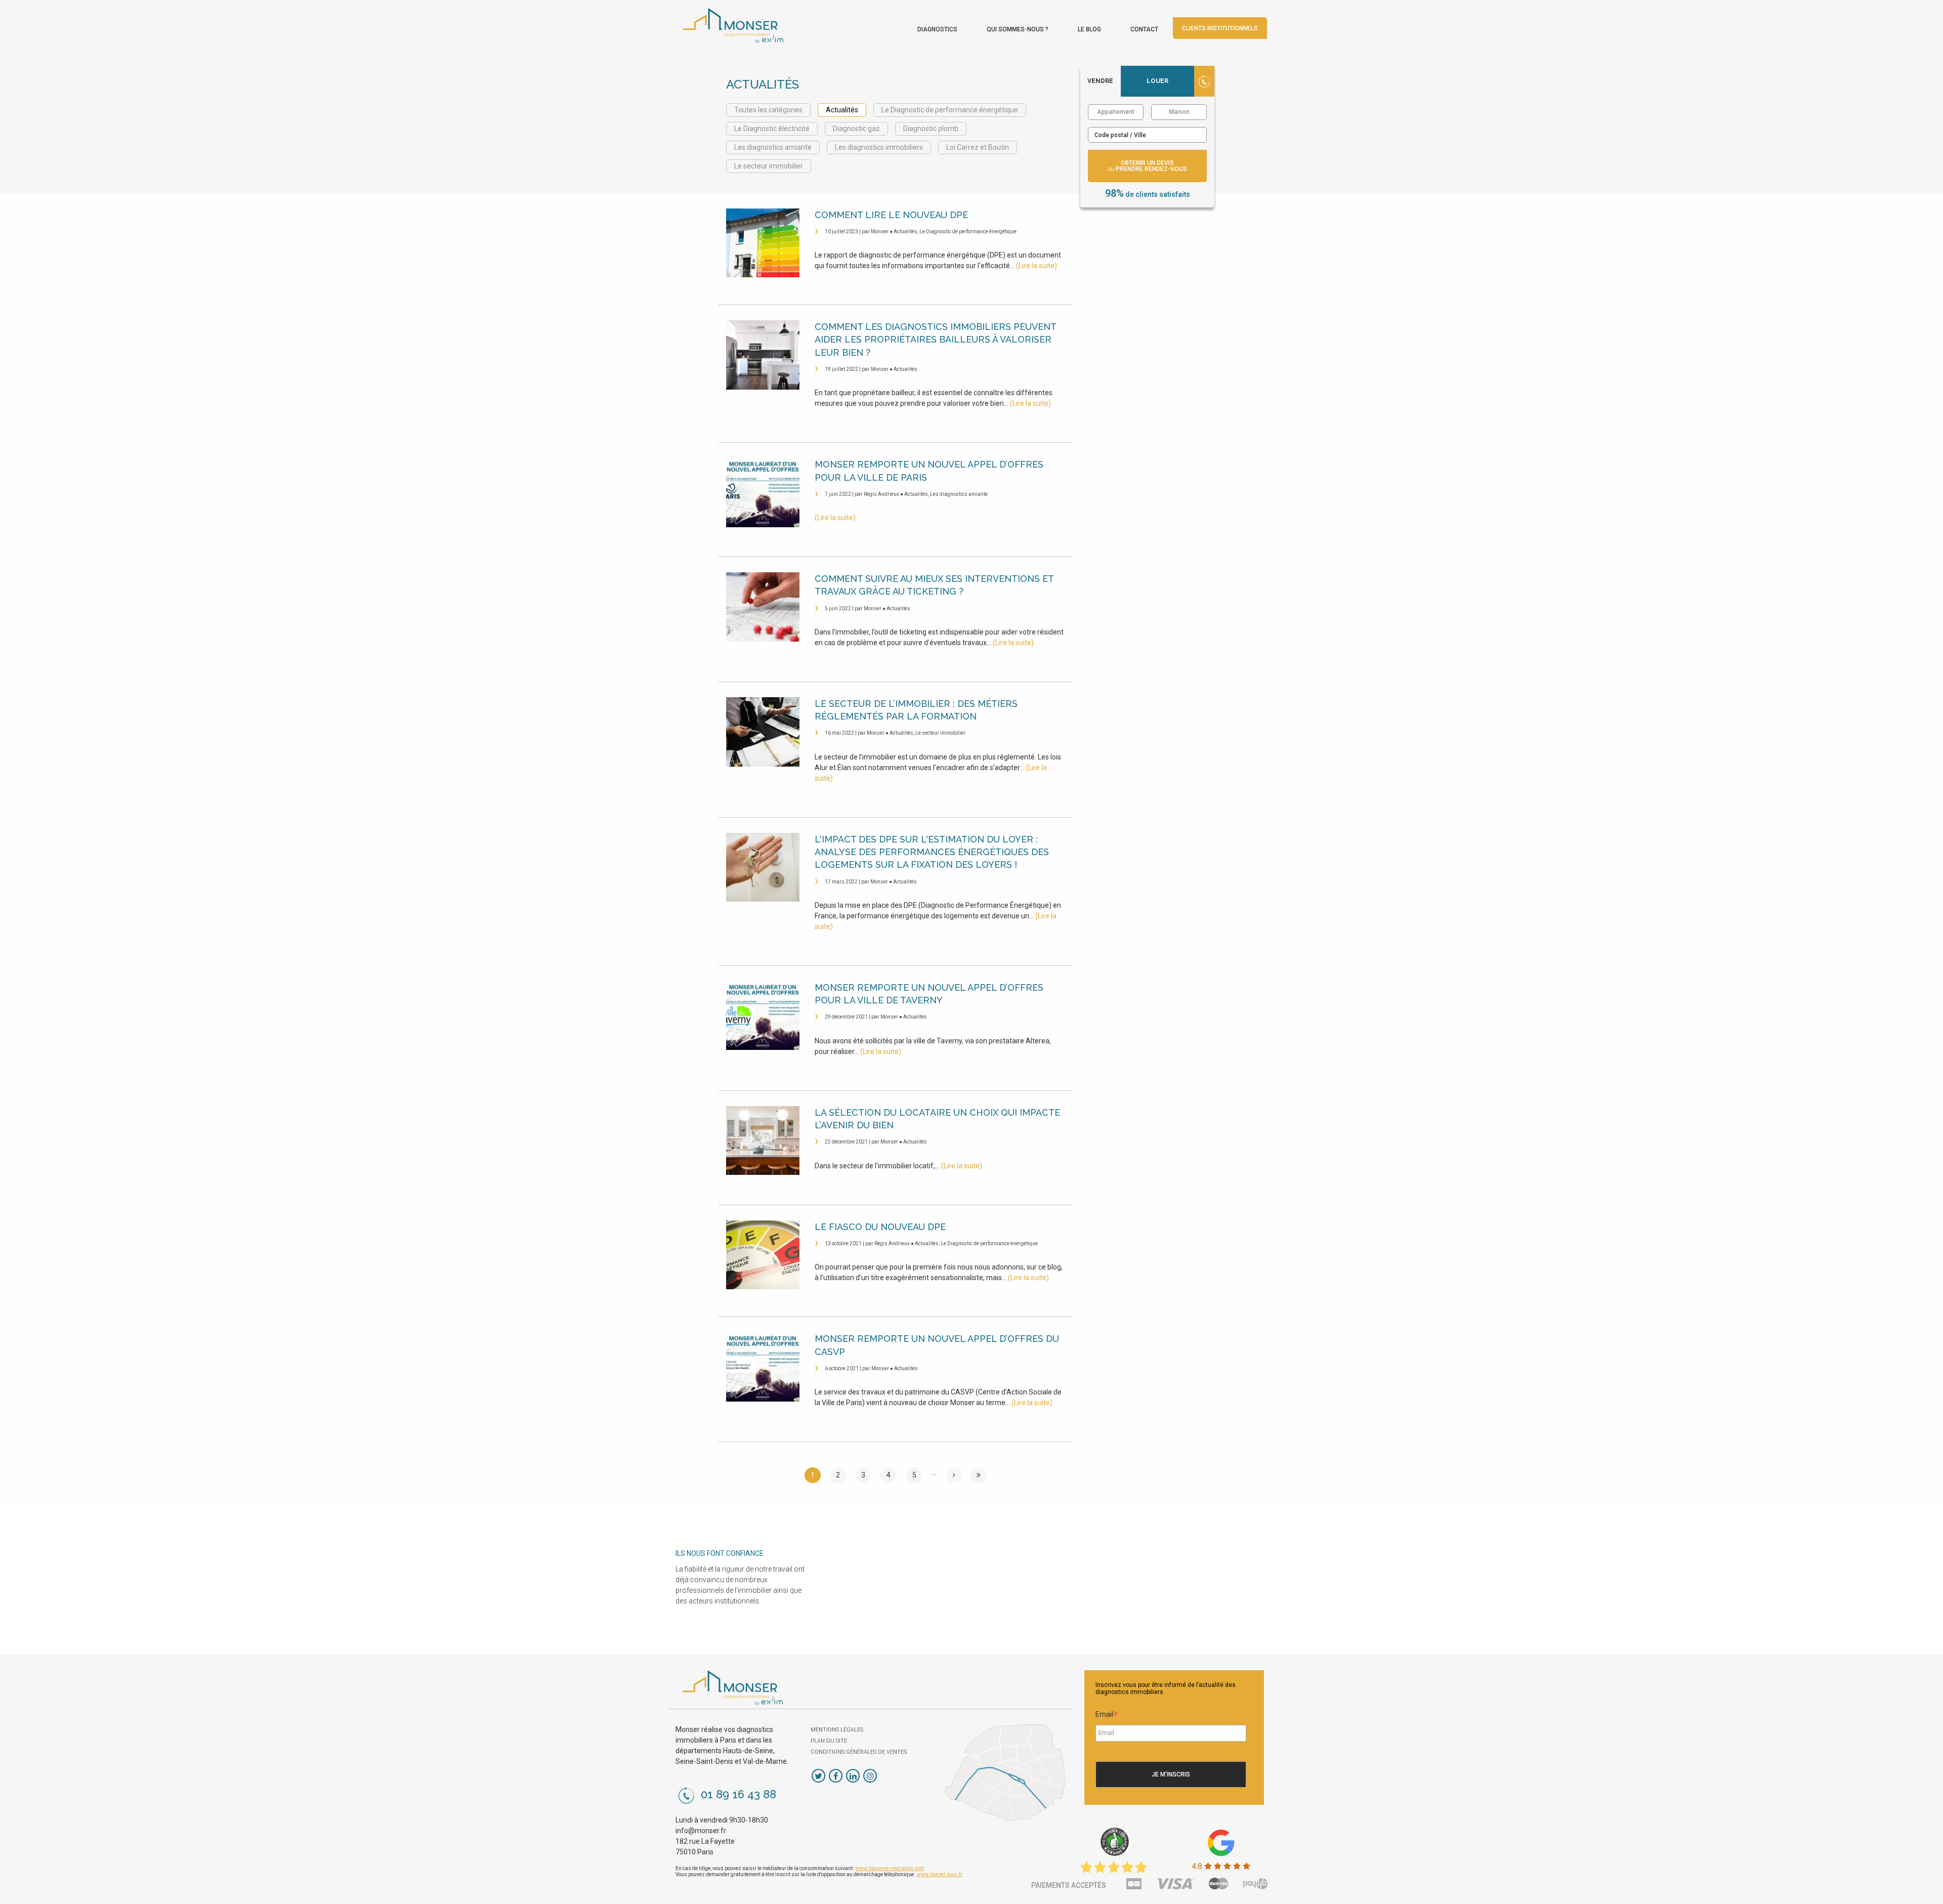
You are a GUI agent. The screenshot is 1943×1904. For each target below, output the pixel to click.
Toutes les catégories (768, 110)
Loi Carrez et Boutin (978, 147)
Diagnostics (937, 29)
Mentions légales (837, 1730)
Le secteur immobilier (769, 166)
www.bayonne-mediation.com (890, 1868)
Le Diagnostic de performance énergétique (950, 110)
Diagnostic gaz (856, 129)
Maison (1179, 112)
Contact (1144, 29)
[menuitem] (937, 27)
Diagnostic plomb (931, 129)
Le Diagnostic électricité (772, 129)
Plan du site (829, 1741)
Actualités (842, 110)
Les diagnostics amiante (773, 147)
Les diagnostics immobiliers (879, 147)
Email (1107, 1716)
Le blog (1089, 29)
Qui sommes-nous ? (1018, 29)
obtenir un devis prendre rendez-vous (1147, 166)
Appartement (1116, 112)
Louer (1157, 81)
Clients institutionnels (1220, 28)
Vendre (1100, 81)
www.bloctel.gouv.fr (940, 1874)
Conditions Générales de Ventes (859, 1752)
